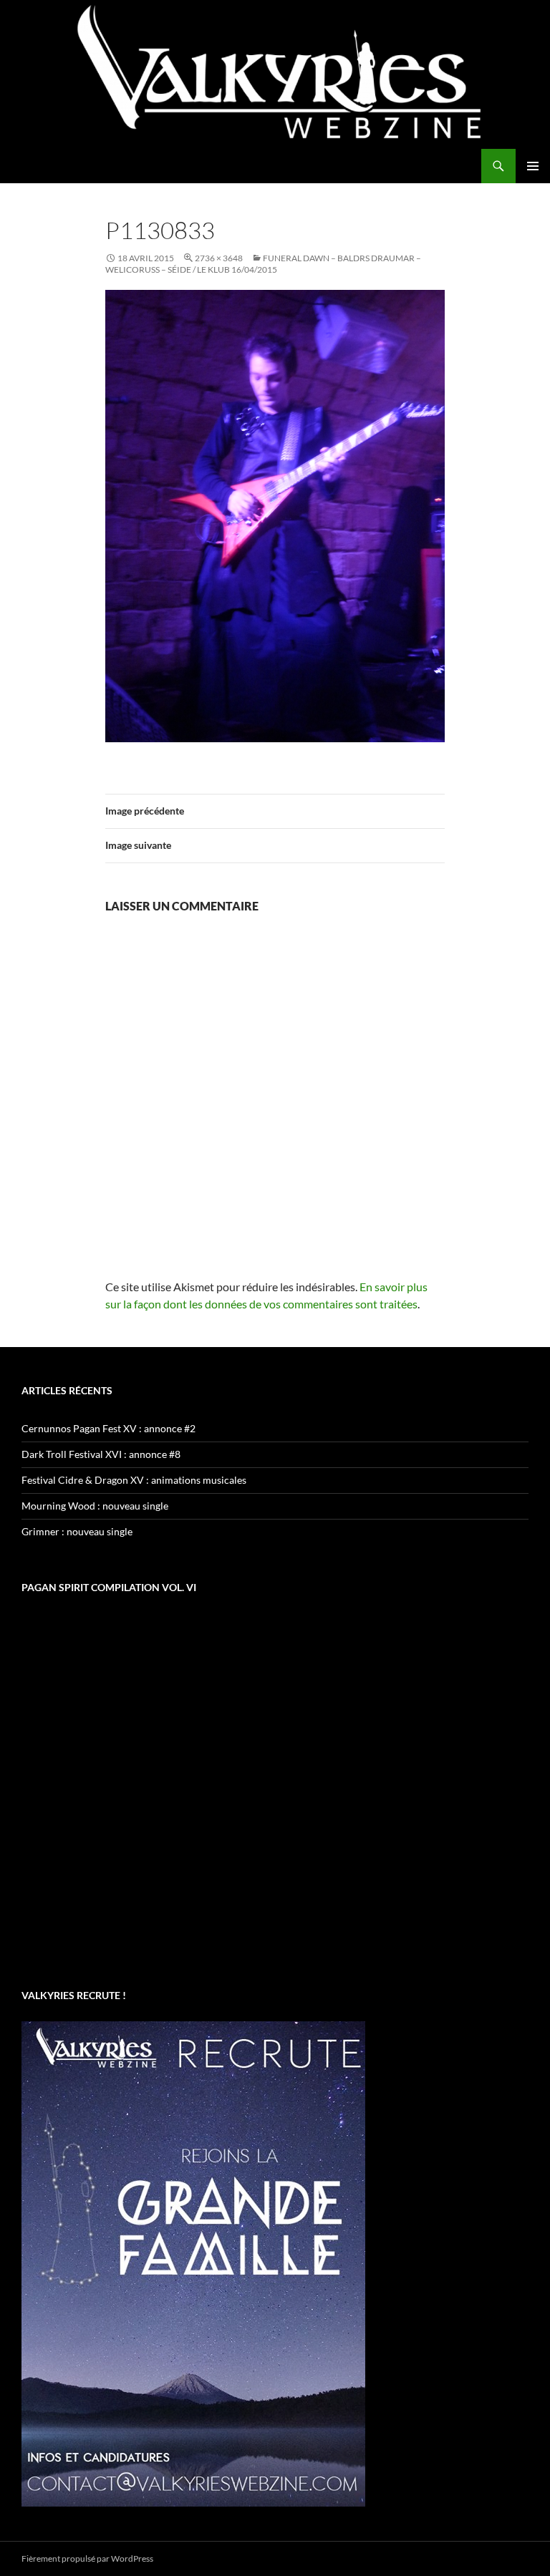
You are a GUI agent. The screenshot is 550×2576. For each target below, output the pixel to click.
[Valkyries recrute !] (193, 2262)
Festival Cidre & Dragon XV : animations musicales (134, 1480)
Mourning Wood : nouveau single (95, 1506)
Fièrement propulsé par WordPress (87, 2558)
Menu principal (533, 166)
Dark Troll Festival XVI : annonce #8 (101, 1454)
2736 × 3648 (219, 258)
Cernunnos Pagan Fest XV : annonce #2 (108, 1428)
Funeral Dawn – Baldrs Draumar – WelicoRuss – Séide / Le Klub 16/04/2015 (263, 264)
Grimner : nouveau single (77, 1531)
